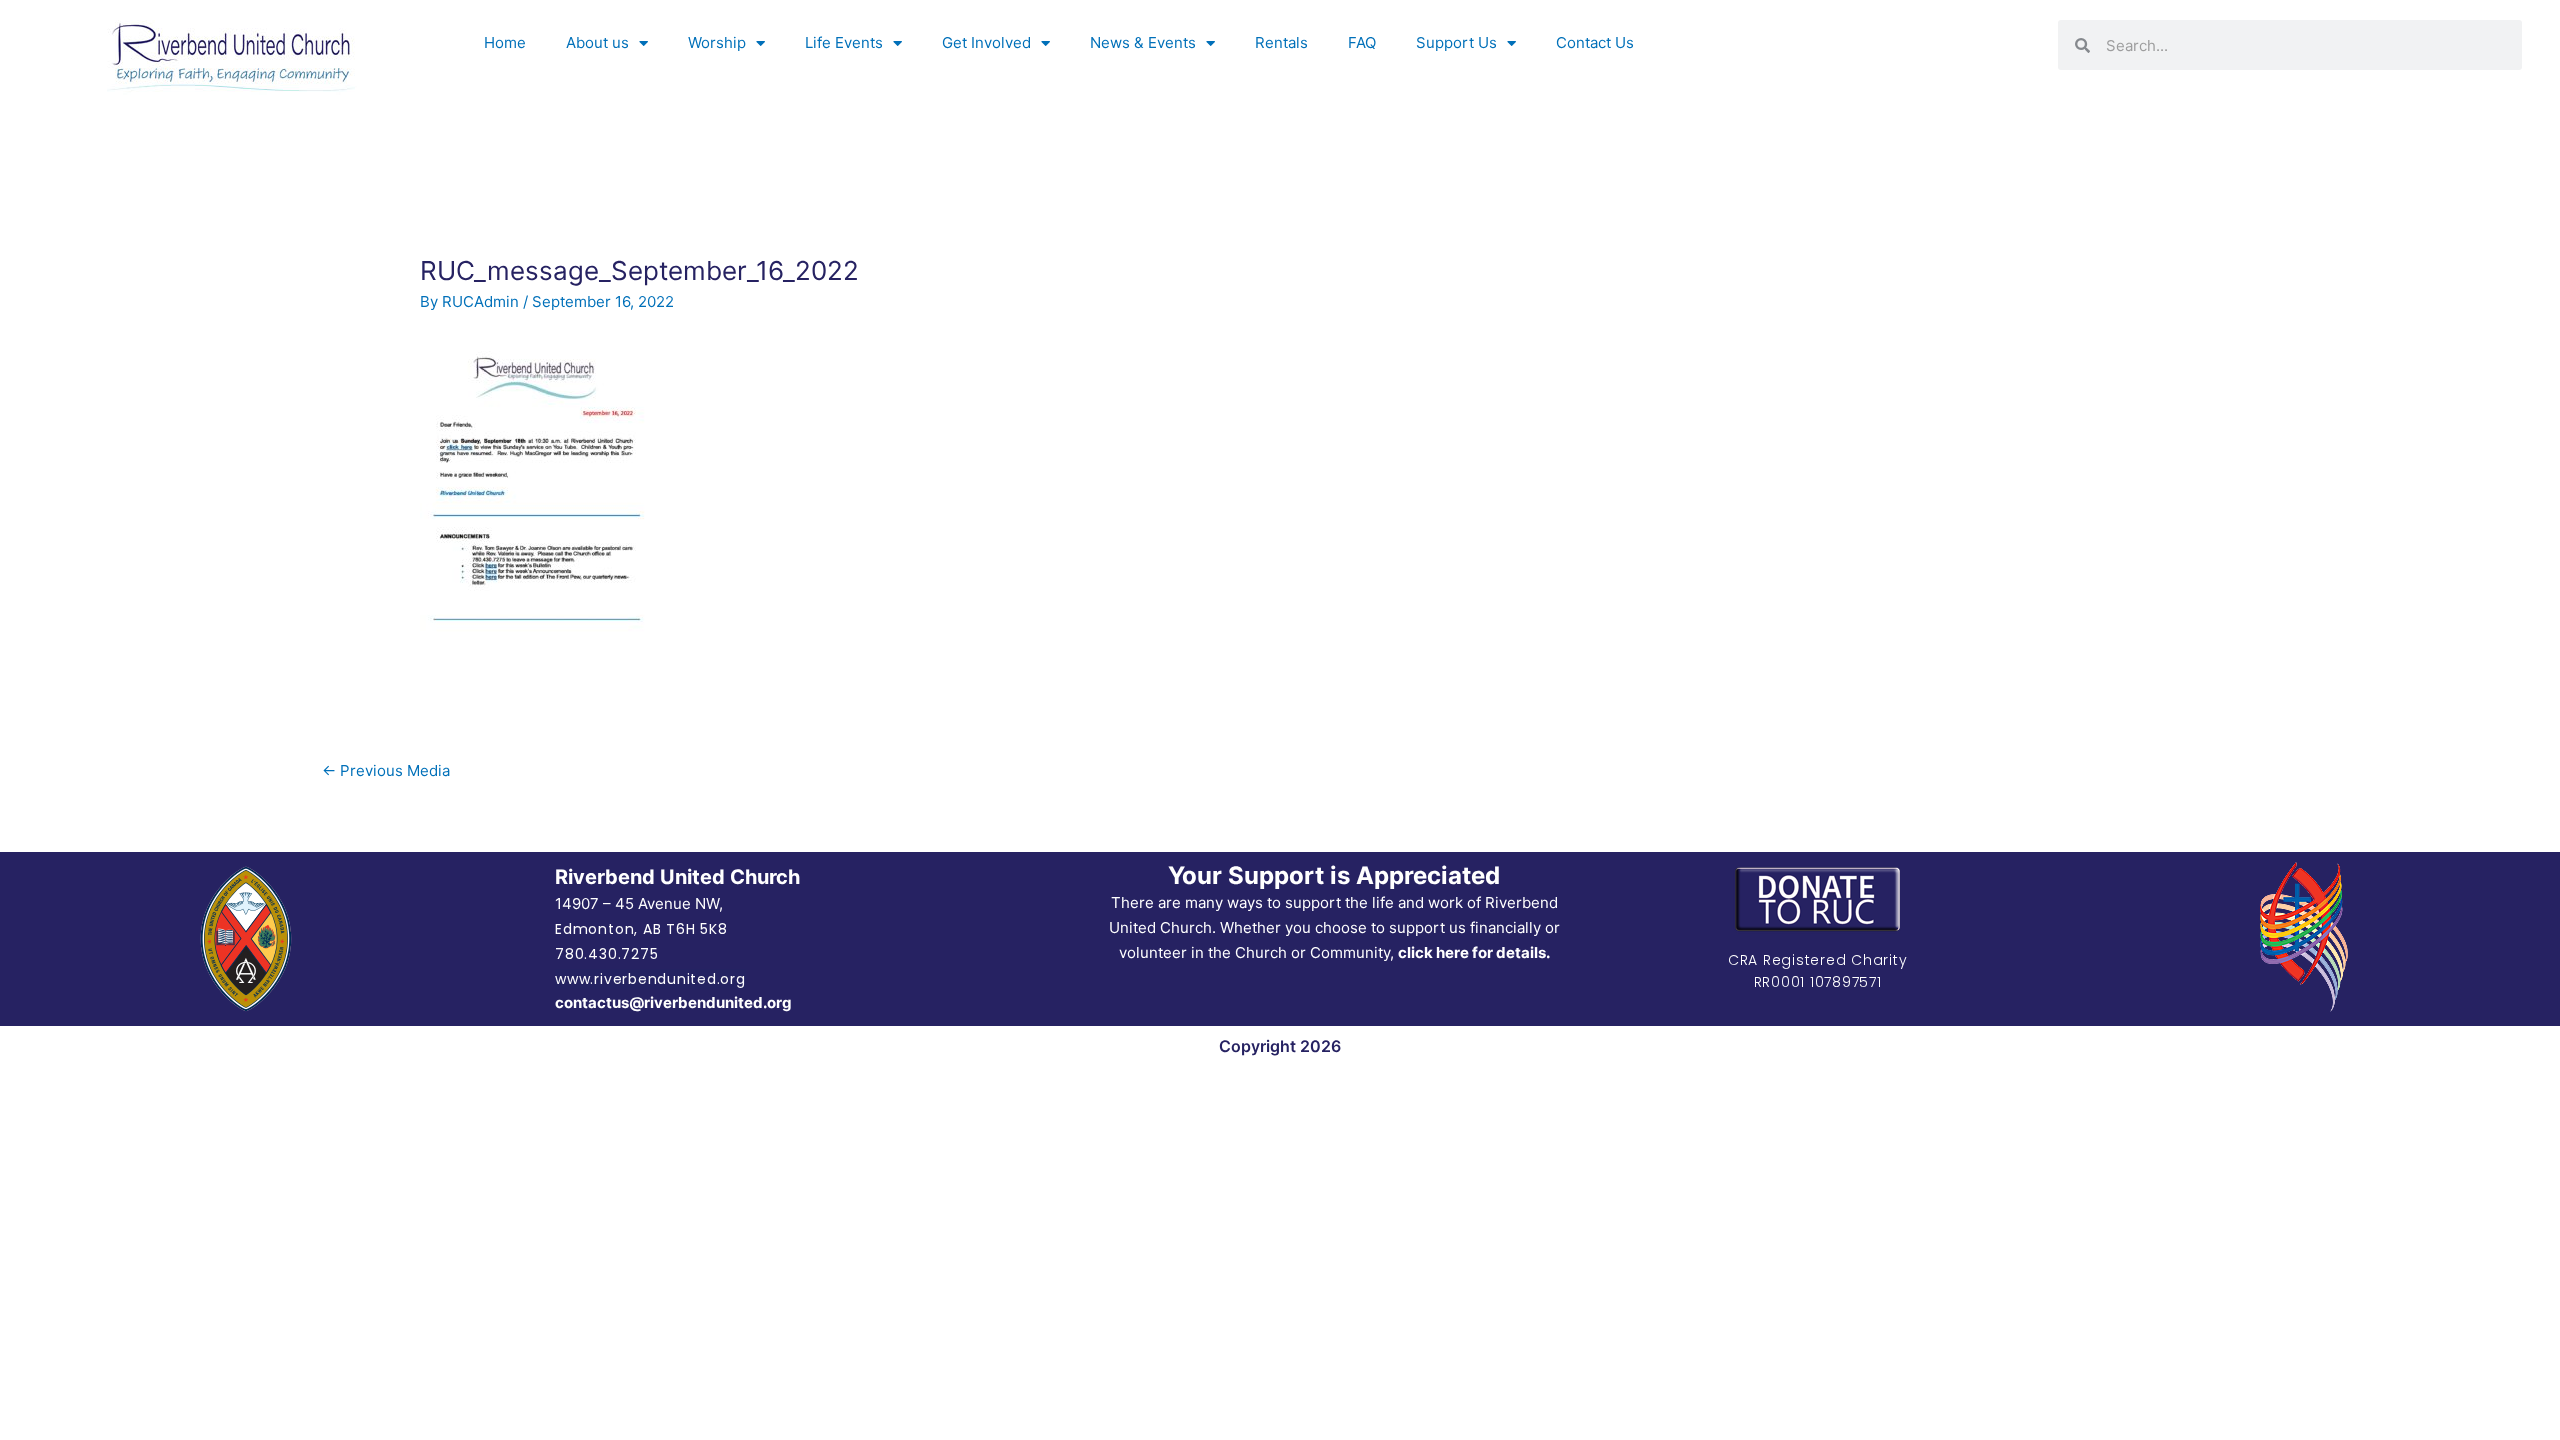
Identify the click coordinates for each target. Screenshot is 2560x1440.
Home (505, 42)
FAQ (1362, 42)
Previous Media (386, 770)
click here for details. (1474, 952)
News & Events (1143, 42)
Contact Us (1595, 42)
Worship (717, 42)
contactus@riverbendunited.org (673, 1002)
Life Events (844, 42)
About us (597, 42)
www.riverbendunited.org (650, 979)
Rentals (1281, 42)
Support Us (1456, 42)
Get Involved (986, 42)
